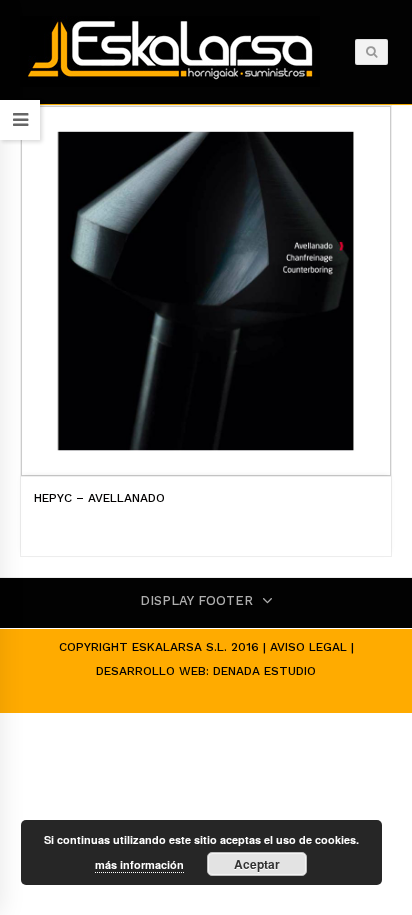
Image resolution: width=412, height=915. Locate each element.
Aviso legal (308, 647)
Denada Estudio (264, 671)
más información (139, 864)
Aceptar (257, 864)
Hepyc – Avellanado (99, 498)
